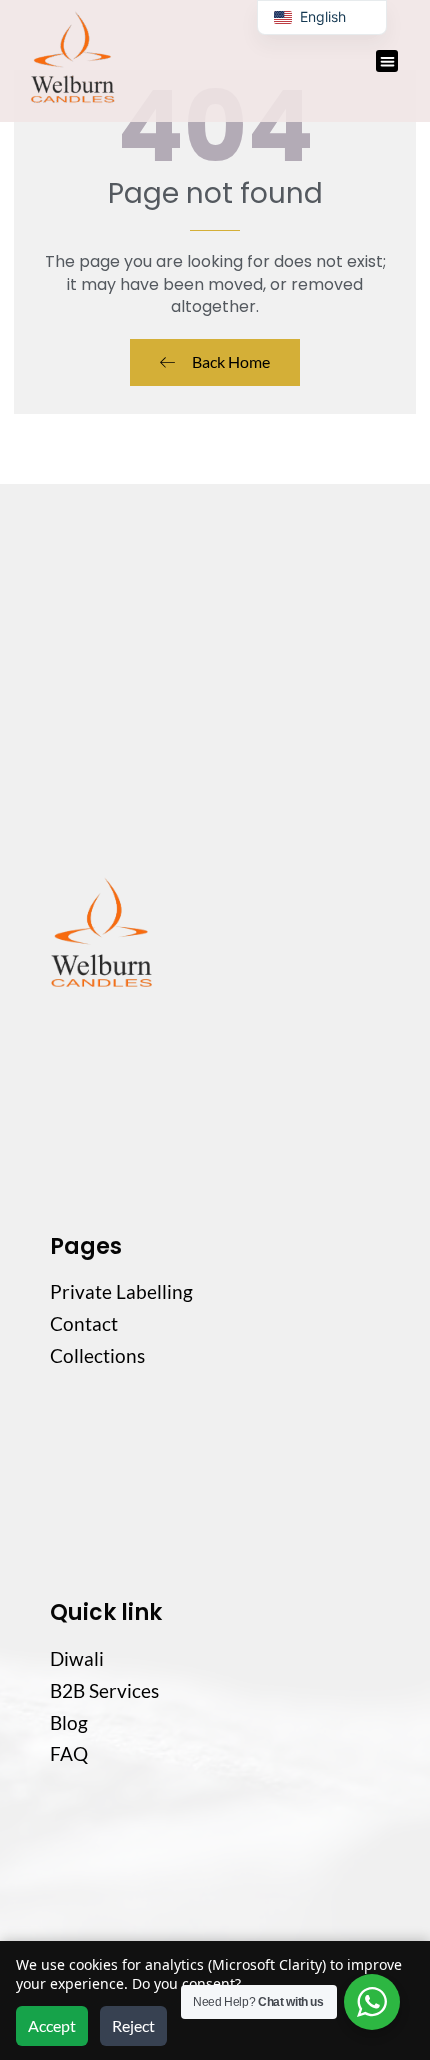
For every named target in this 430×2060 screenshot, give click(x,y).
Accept (52, 2025)
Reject (133, 2025)
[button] (387, 61)
